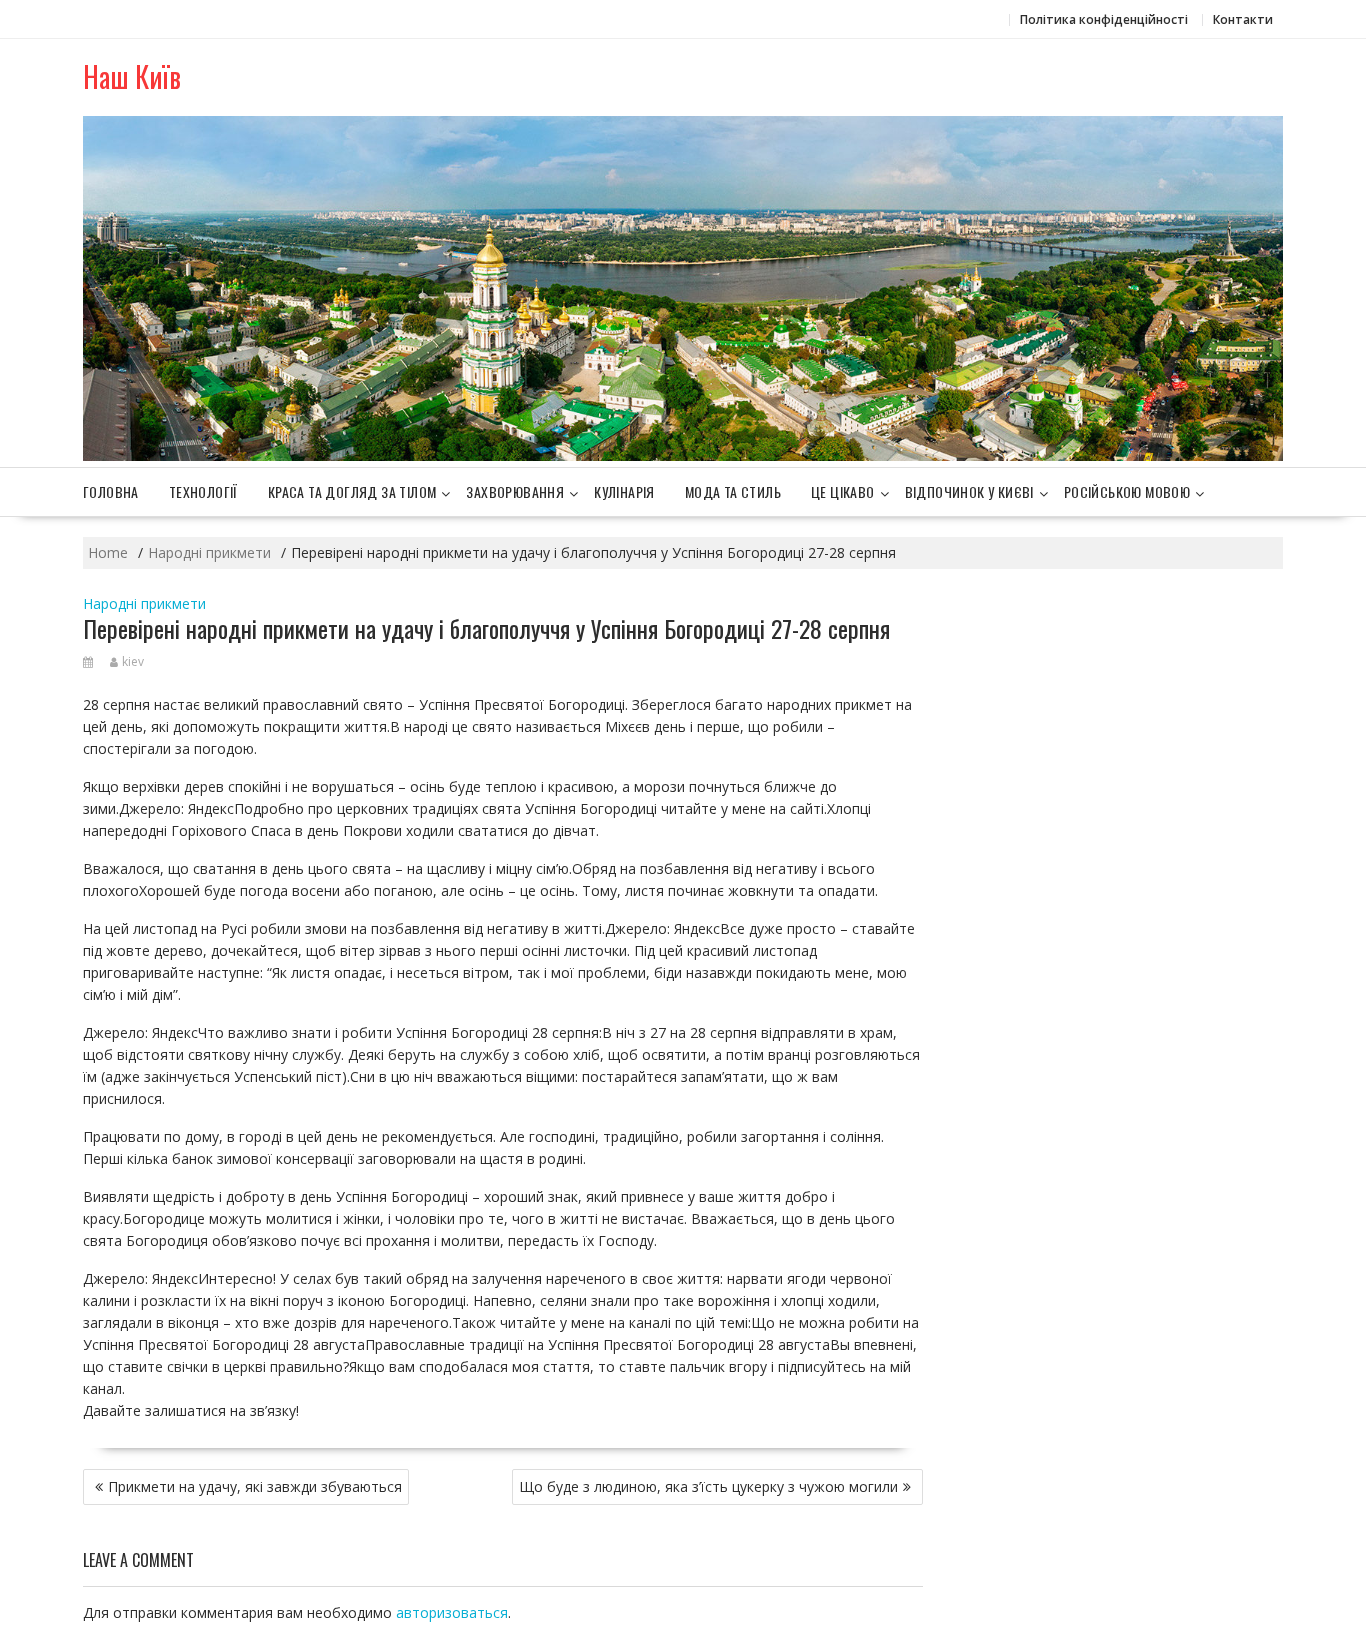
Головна (111, 491)
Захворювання (515, 491)
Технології (203, 491)
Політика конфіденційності (1104, 19)
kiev (133, 661)
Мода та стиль (733, 491)
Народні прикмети (144, 603)
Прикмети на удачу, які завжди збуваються (255, 1486)
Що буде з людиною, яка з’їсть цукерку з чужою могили (708, 1486)
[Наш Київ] (683, 455)
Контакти (1243, 19)
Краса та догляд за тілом (352, 491)
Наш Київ (132, 76)
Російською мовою (1127, 491)
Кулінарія (624, 491)
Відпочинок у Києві (969, 491)
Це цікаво (843, 491)
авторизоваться (452, 1612)
